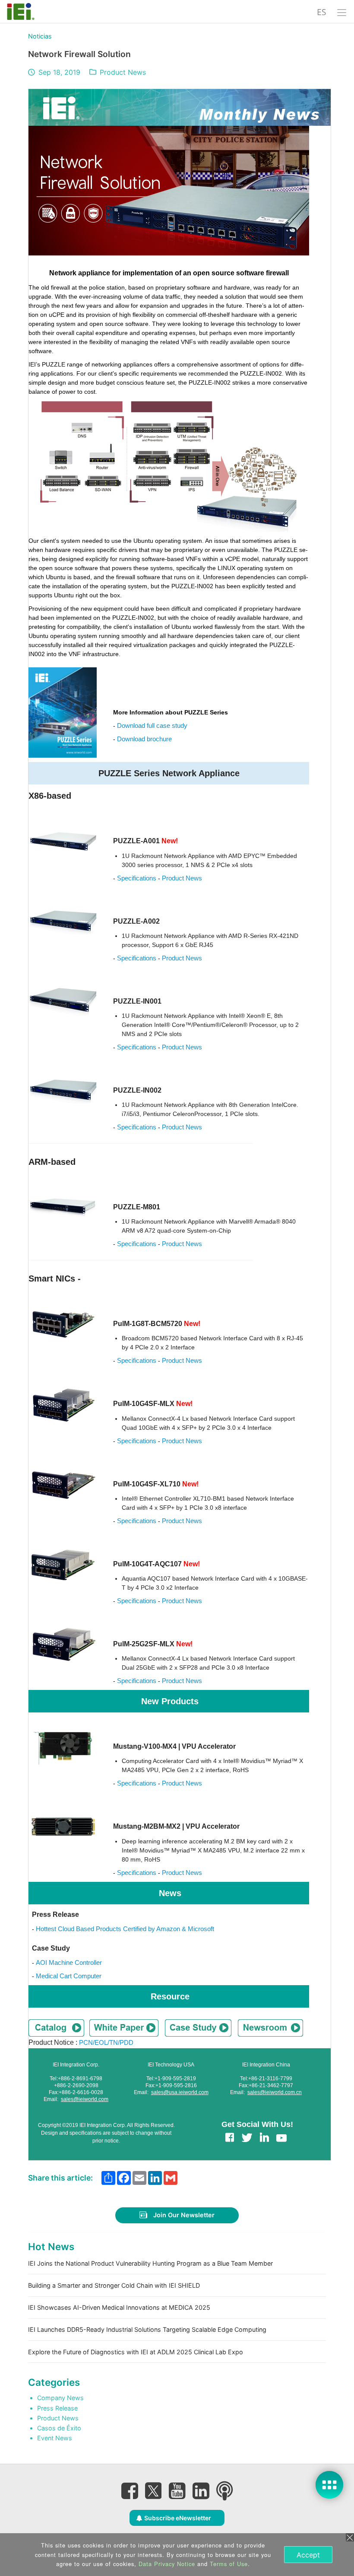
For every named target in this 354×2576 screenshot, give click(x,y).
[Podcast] (224, 2491)
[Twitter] (153, 2488)
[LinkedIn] (201, 2491)
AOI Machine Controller (69, 1962)
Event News (55, 2438)
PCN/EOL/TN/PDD (106, 2042)
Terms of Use (229, 2564)
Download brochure (144, 739)
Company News (60, 2398)
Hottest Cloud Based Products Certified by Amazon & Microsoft (125, 1929)
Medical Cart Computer (69, 1976)
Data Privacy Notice (167, 2564)
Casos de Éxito (59, 2428)
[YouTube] (177, 2491)
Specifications (137, 878)
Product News (123, 72)
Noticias (40, 36)
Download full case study (152, 725)
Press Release (57, 2408)
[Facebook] (130, 2491)
